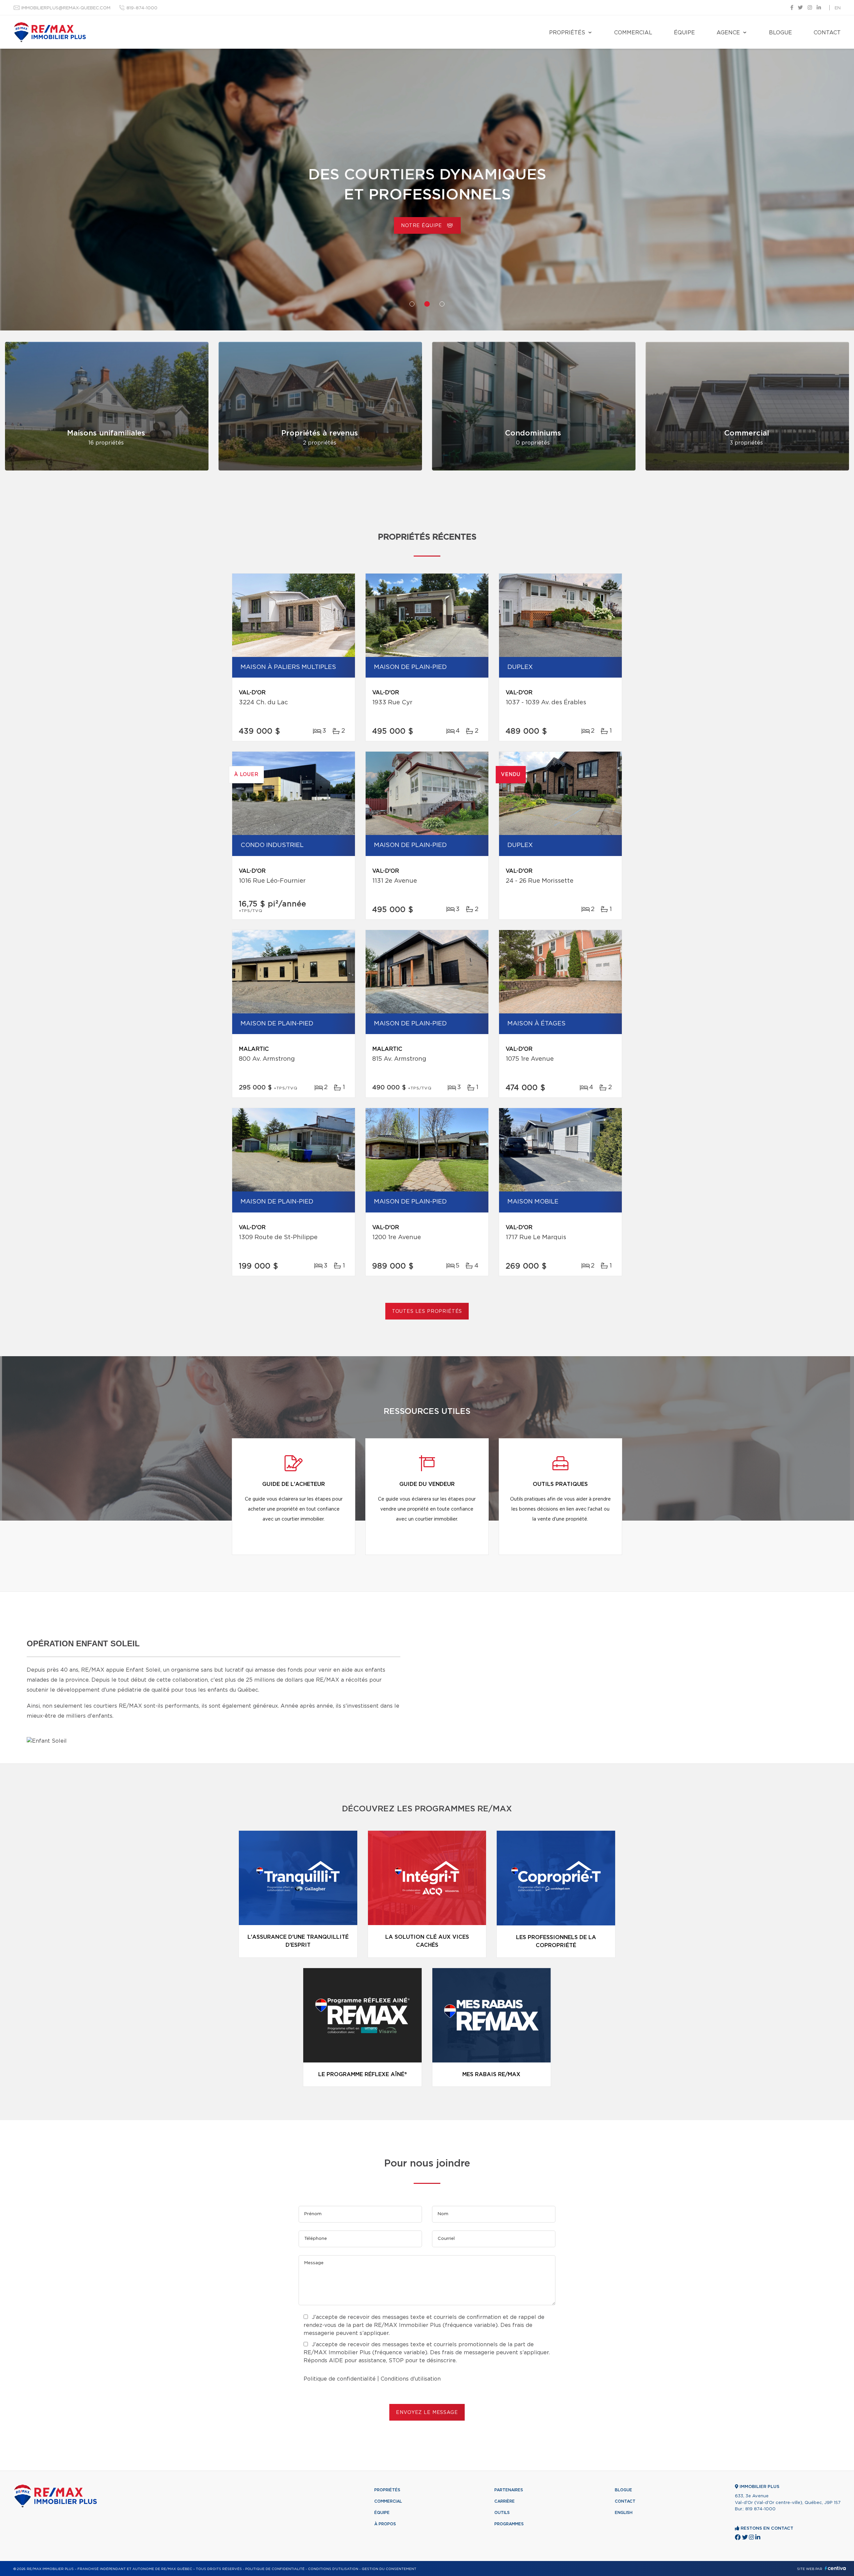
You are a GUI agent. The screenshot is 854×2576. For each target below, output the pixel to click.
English (624, 2513)
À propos (385, 2524)
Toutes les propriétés (427, 1312)
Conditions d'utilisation (411, 2379)
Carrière (423, 226)
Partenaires (509, 2490)
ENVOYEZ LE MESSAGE (427, 2413)
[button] (412, 304)
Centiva (835, 2568)
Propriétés (567, 33)
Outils (502, 2513)
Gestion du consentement (389, 2569)
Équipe (684, 33)
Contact (827, 33)
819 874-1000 (760, 2509)
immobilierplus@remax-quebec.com (66, 8)
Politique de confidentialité (340, 2379)
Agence (728, 33)
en (838, 8)
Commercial (633, 33)
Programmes (509, 2524)
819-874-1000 (142, 8)
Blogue (780, 33)
